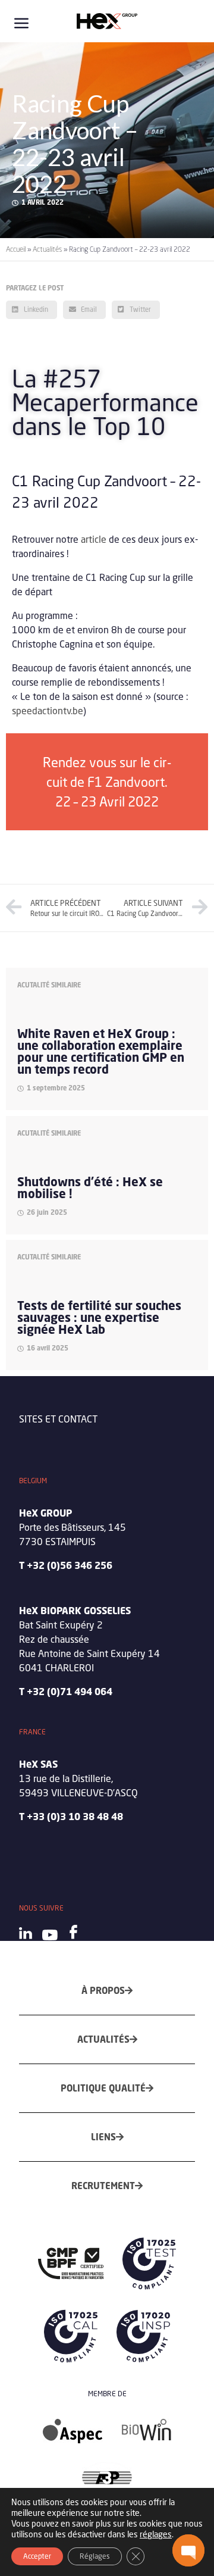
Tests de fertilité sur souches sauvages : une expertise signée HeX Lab (99, 1317)
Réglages (95, 2556)
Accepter (37, 2556)
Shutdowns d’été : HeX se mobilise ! (90, 1188)
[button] (188, 2550)
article (94, 539)
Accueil (16, 249)
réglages (156, 2534)
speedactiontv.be (48, 710)
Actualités (47, 249)
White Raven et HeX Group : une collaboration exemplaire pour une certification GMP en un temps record (101, 1051)
